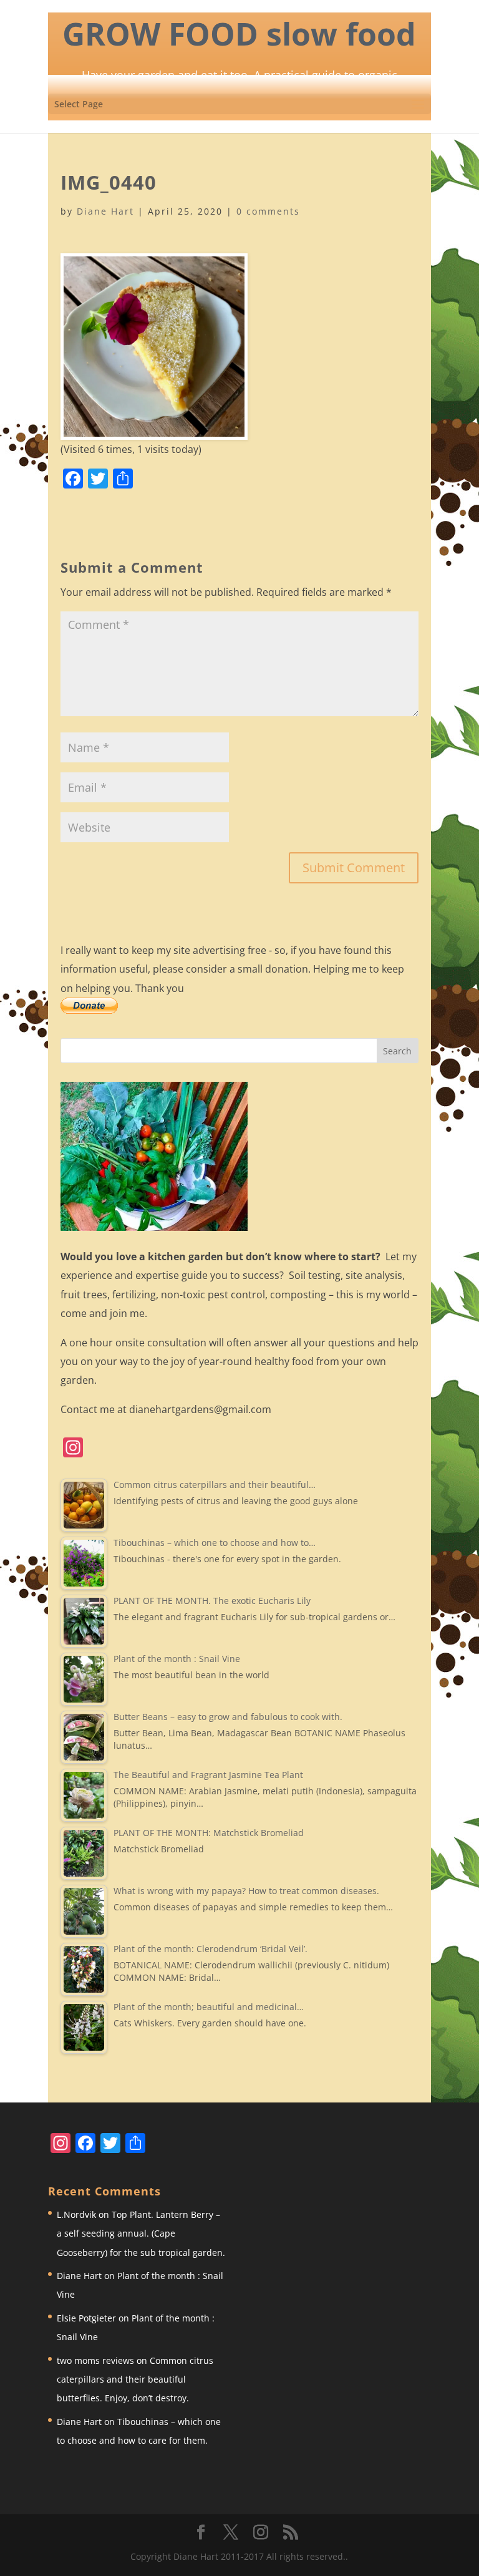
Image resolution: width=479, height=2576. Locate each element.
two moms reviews (95, 2360)
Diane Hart (105, 211)
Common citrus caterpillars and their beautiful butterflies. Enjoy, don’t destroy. (135, 2379)
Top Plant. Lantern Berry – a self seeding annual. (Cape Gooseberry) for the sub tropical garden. (141, 2233)
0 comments (268, 211)
